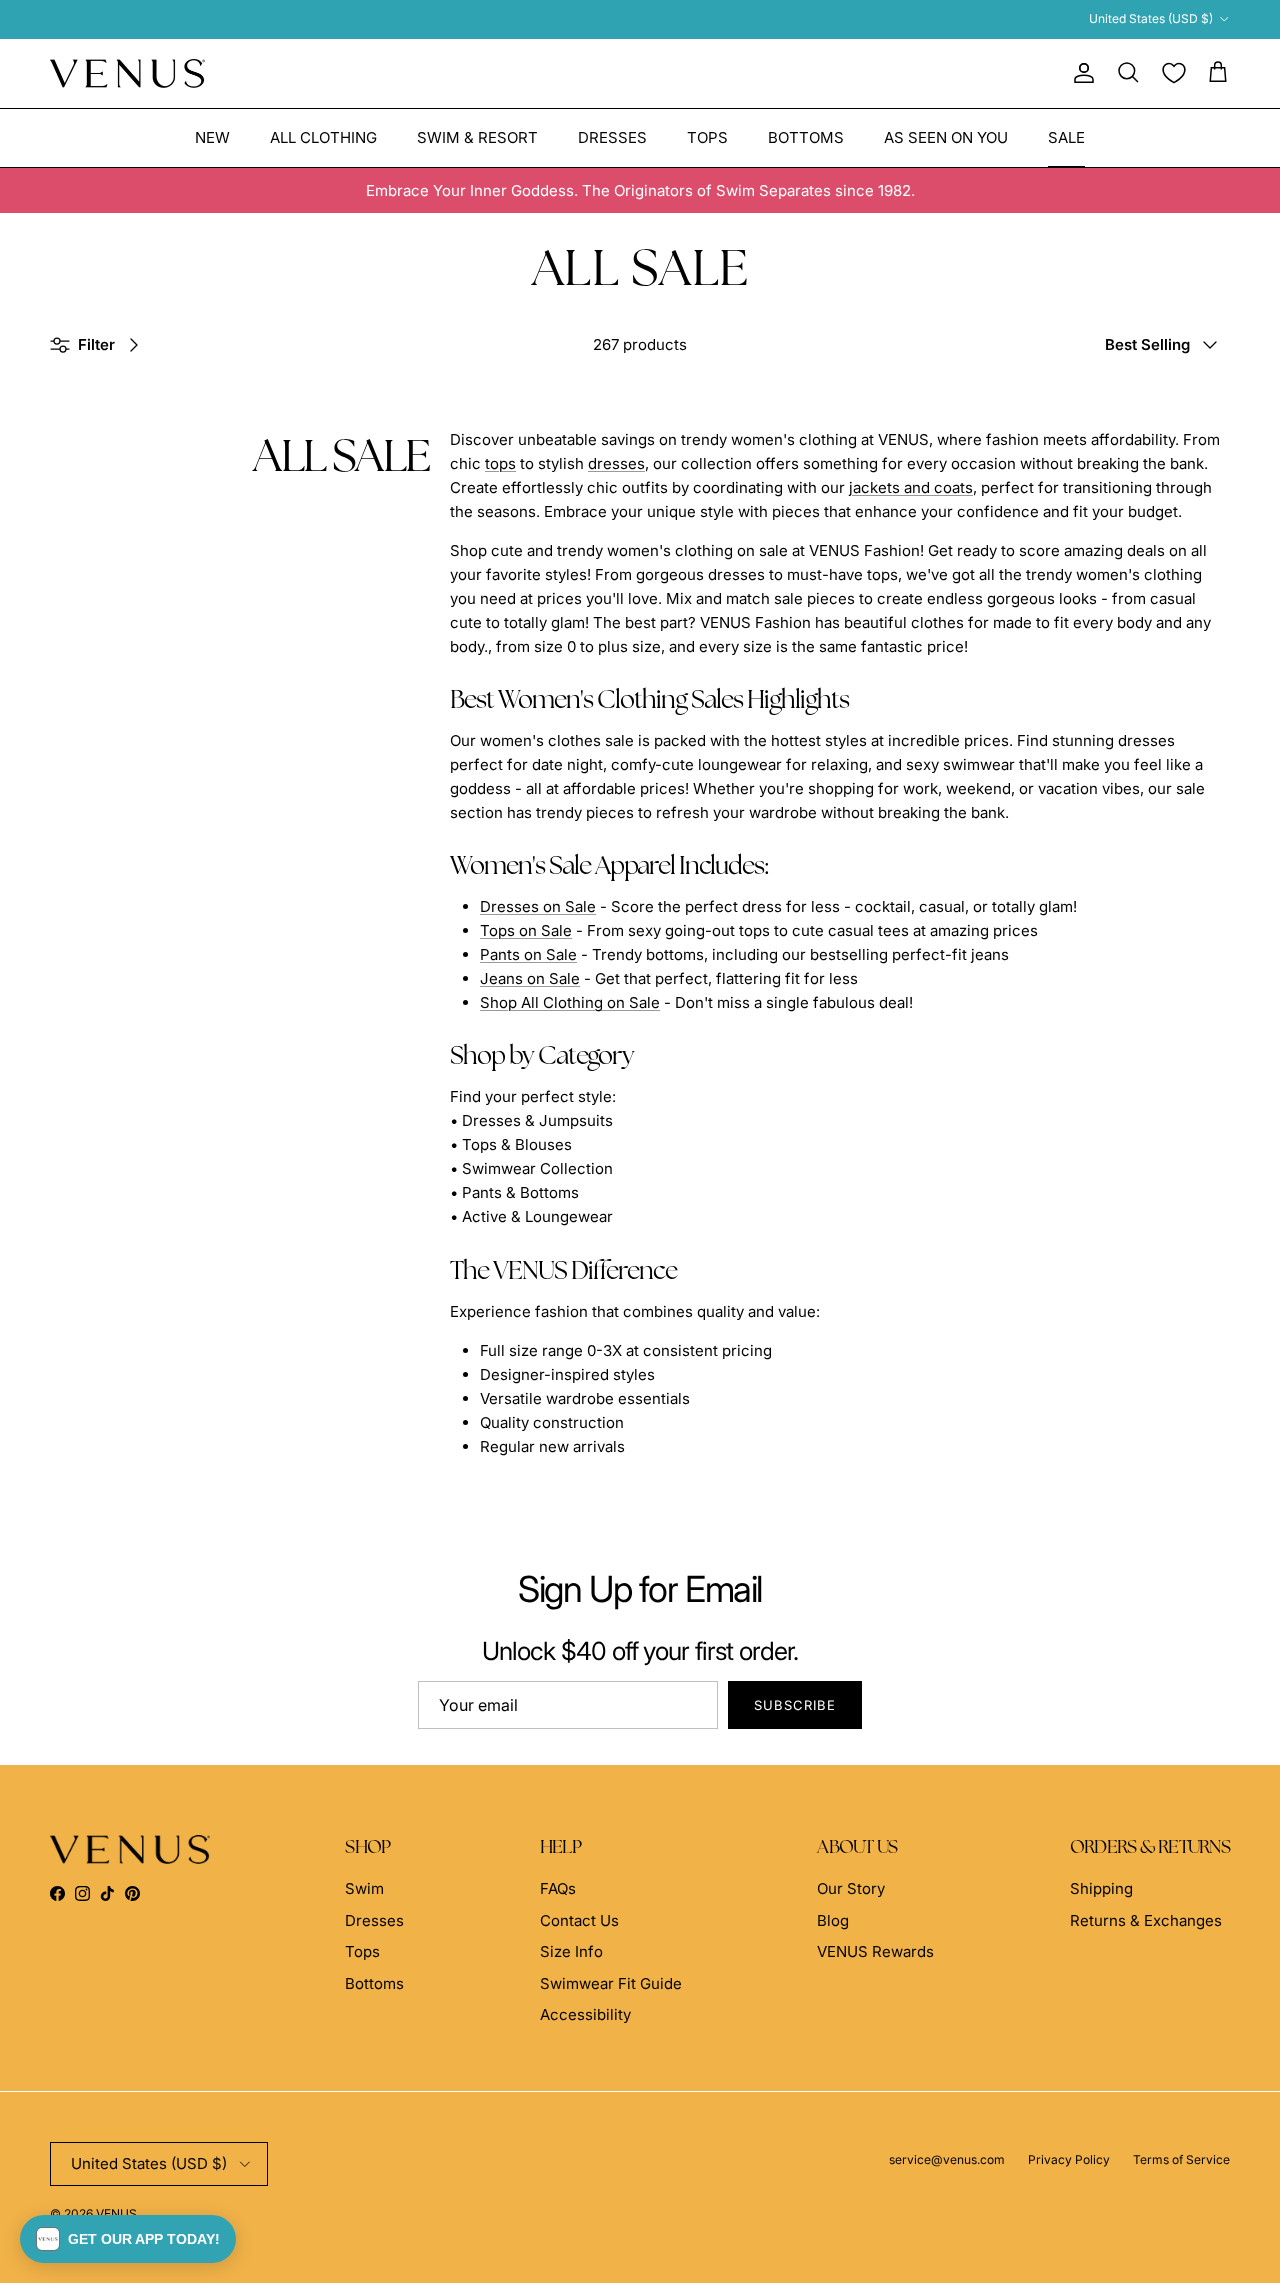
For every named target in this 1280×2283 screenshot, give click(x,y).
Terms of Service (1181, 2159)
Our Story (851, 1888)
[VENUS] (127, 73)
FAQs (558, 1888)
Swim (364, 1888)
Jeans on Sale (530, 978)
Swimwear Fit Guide (611, 1983)
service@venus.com (947, 2159)
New (212, 136)
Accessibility (585, 2014)
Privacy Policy (1069, 2159)
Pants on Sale (528, 954)
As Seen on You (946, 136)
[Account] (1080, 73)
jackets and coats (911, 487)
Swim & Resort (477, 136)
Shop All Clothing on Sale (570, 1002)
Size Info (571, 1951)
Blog (833, 1920)
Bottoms (806, 136)
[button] (128, 2239)
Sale (1066, 136)
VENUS (116, 2213)
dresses (616, 463)
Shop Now (851, 22)
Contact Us (579, 1920)
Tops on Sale (526, 930)
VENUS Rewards (875, 1951)
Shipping (1101, 1888)
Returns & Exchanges (1146, 1920)
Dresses (612, 136)
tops (500, 463)
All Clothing (323, 136)
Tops (707, 136)
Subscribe (795, 1705)
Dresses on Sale (538, 906)
